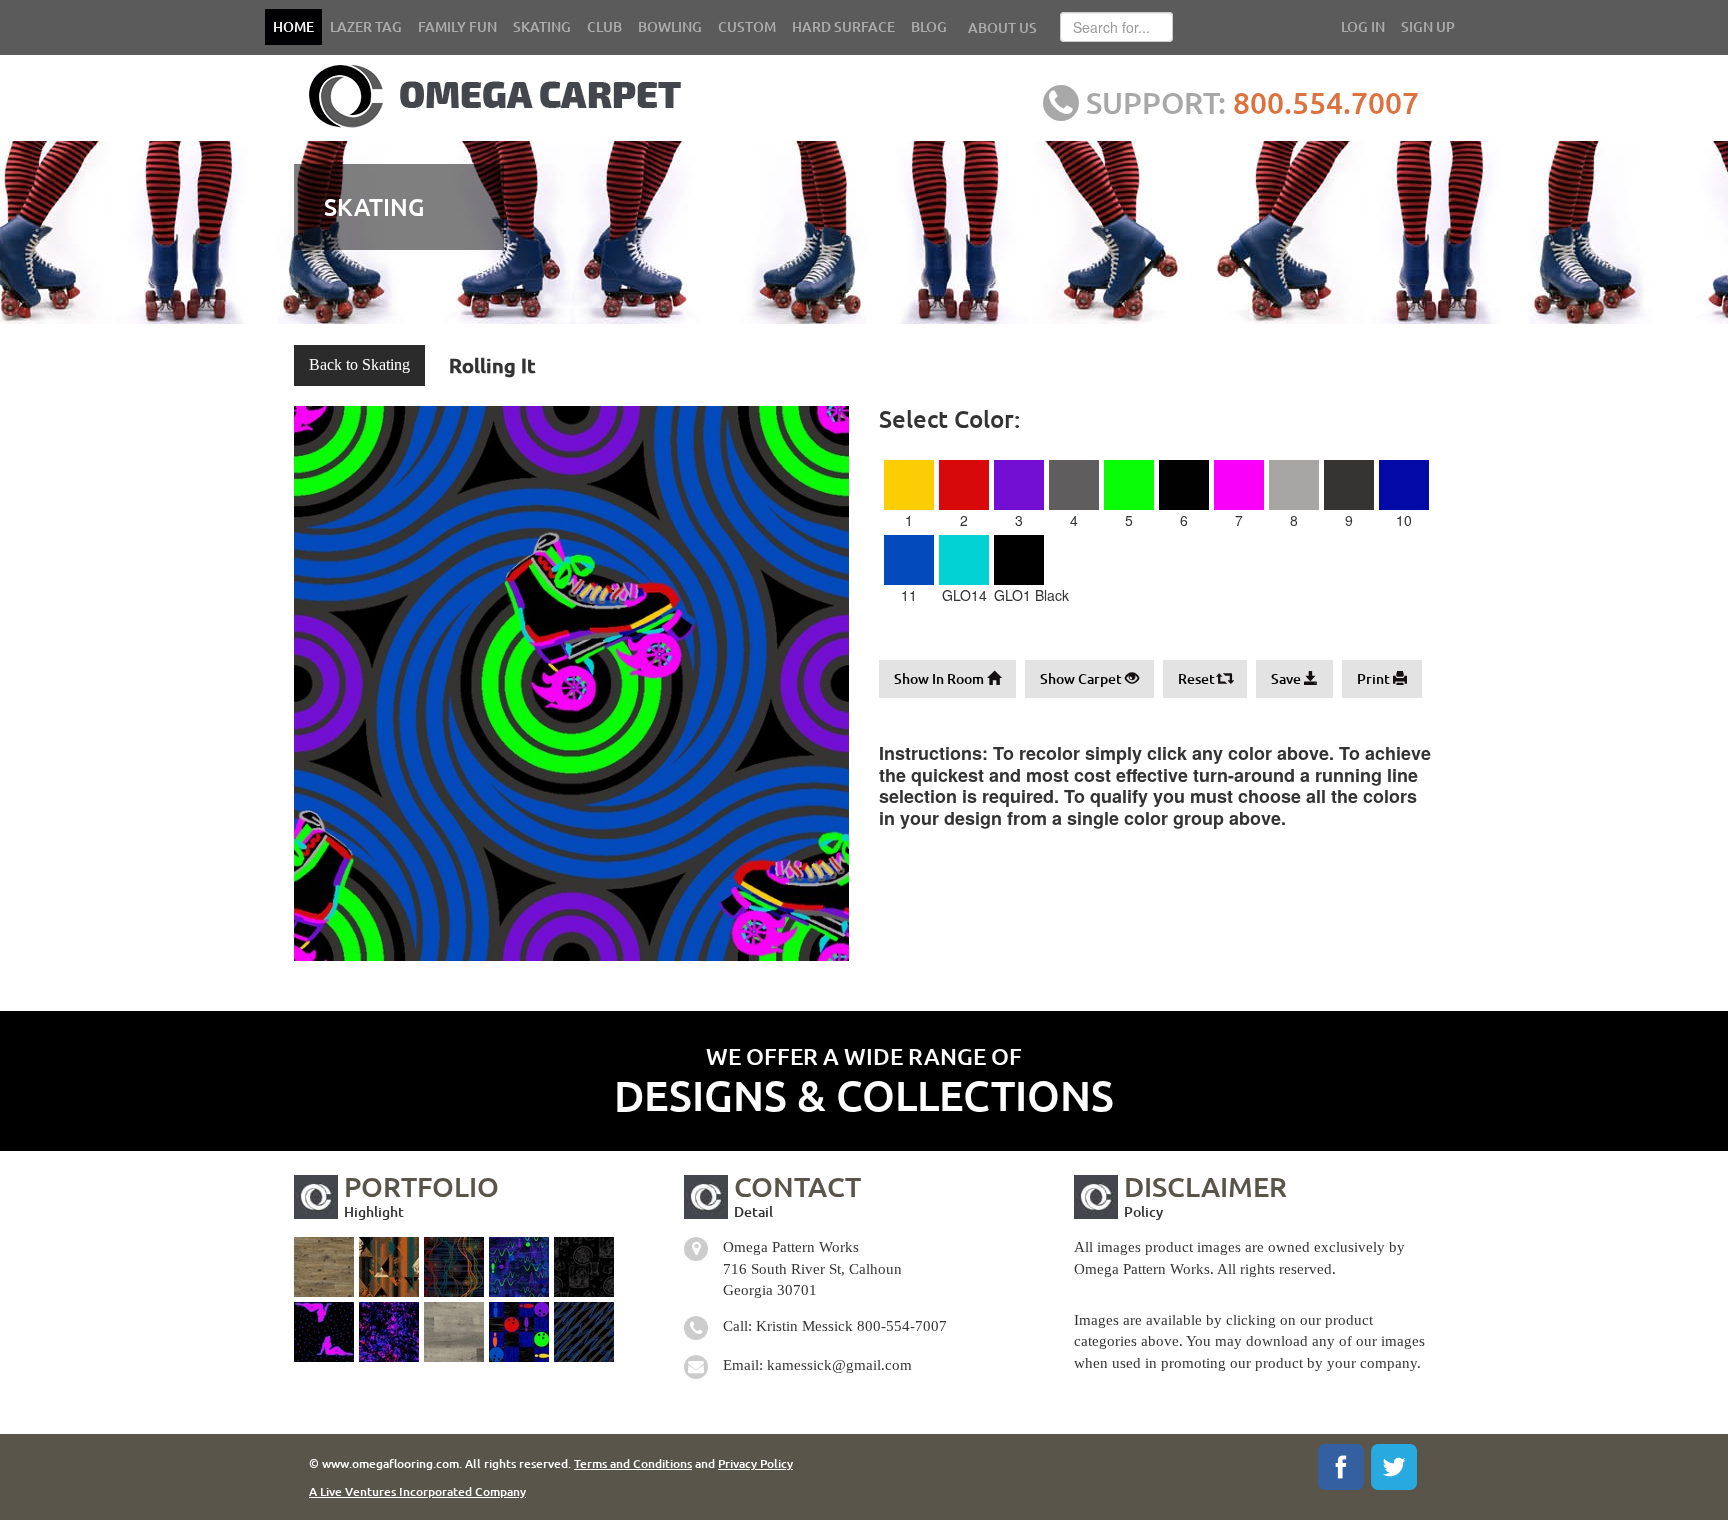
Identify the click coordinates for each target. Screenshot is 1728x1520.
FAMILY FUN (457, 26)
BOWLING (670, 26)
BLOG (929, 26)
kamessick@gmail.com (839, 1365)
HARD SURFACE (843, 26)
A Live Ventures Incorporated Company (417, 1491)
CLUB (604, 26)
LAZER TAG (366, 26)
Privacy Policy (755, 1463)
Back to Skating (359, 364)
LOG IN (1363, 26)
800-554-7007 (902, 1326)
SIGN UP (1428, 26)
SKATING (542, 26)
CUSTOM (747, 26)
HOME (293, 26)
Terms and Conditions (633, 1463)
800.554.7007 (1326, 102)
